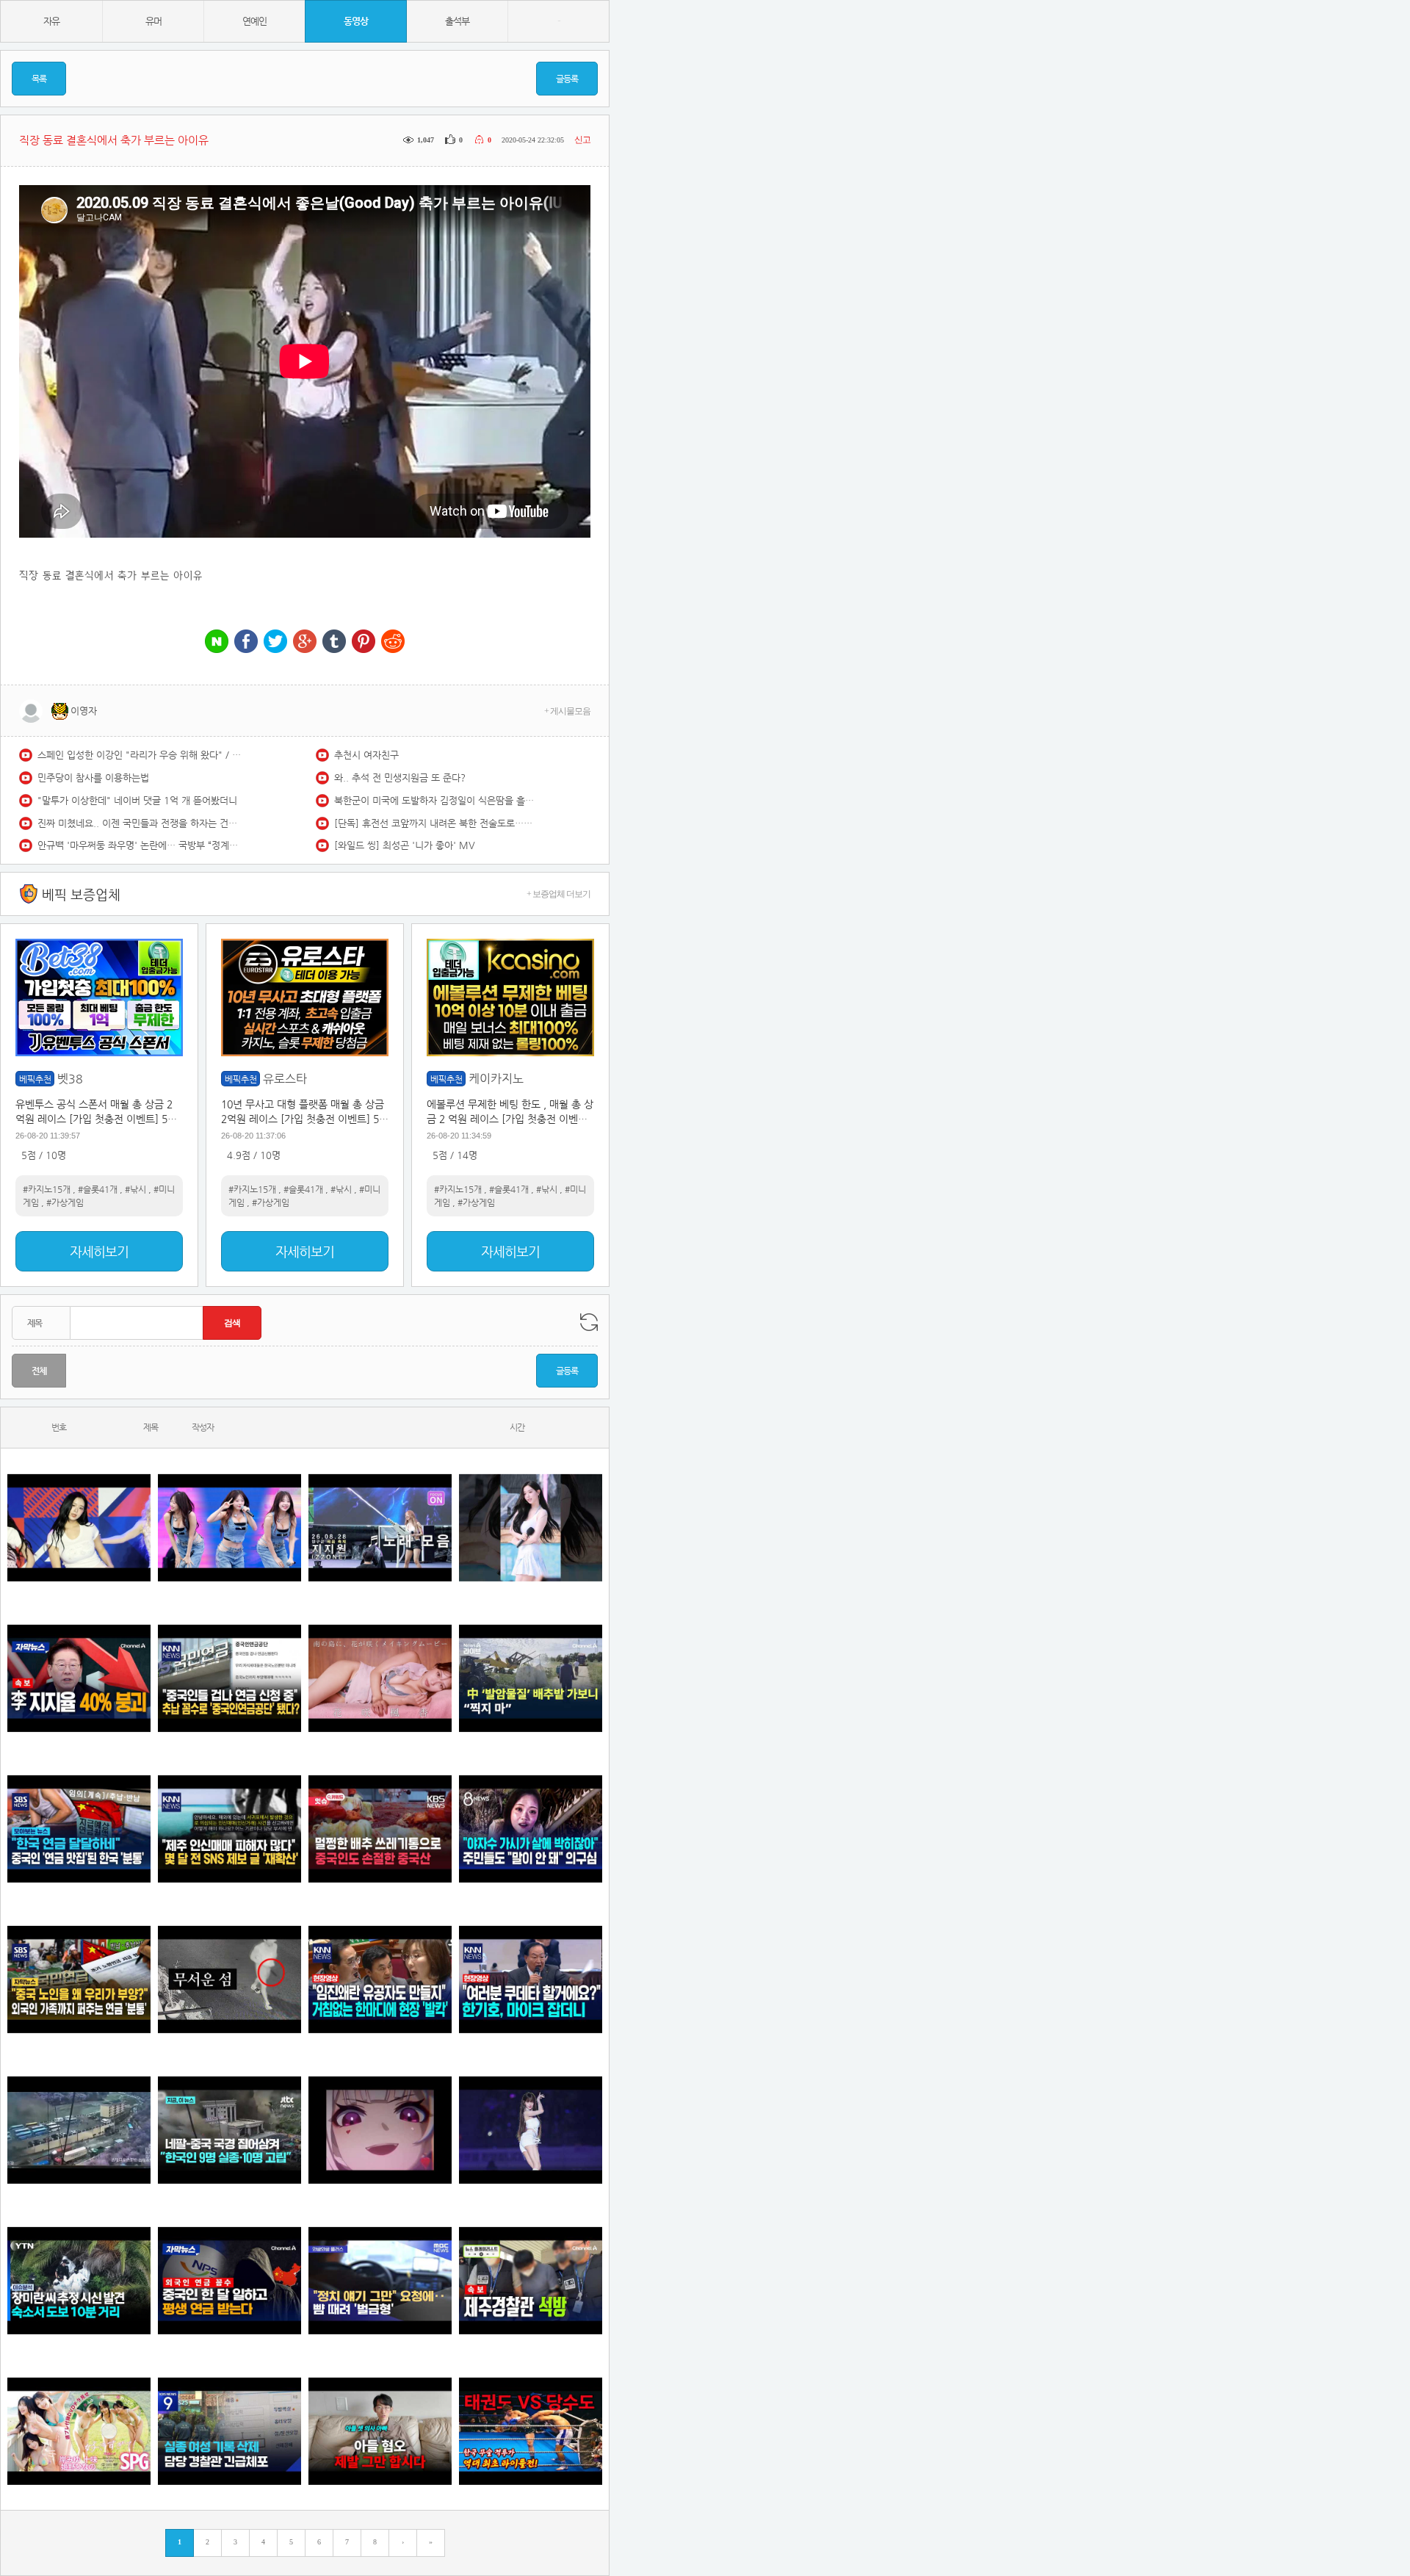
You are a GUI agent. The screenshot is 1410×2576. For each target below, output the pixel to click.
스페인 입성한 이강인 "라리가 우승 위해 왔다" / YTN (140, 755)
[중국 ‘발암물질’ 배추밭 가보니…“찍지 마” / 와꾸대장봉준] (531, 1678)
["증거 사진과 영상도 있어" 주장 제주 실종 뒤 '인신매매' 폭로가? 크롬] (229, 1829)
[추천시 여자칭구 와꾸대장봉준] (531, 2130)
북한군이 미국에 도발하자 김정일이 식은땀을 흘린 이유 (437, 800)
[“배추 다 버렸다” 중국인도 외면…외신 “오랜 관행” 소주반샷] (380, 1829)
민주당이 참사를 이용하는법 (93, 778)
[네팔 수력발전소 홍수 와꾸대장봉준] (79, 2130)
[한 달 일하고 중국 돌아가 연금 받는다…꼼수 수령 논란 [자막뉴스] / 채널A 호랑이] (229, 2280)
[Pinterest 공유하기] (364, 642)
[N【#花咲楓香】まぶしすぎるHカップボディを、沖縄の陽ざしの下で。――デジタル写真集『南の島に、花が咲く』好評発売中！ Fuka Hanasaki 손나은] (380, 1678)
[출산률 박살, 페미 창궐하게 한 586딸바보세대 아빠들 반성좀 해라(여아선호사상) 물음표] (380, 2431)
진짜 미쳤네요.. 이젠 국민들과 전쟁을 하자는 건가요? (140, 823)
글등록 (567, 79)
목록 (39, 79)
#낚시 (135, 1189)
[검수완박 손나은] (531, 1829)
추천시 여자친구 (366, 755)
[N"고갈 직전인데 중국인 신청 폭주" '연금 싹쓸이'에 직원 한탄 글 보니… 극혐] (229, 1678)
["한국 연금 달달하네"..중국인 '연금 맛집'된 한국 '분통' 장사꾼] (79, 1829)
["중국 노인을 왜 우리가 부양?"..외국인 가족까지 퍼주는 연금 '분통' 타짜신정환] (79, 1979)
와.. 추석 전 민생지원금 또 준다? (400, 778)
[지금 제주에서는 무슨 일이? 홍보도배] (229, 1979)
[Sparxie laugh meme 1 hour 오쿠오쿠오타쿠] (380, 2130)
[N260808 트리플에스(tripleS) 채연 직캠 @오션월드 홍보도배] (531, 1527)
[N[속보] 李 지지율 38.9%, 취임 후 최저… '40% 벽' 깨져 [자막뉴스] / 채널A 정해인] (79, 1678)
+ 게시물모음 (567, 711)
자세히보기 (99, 1251)
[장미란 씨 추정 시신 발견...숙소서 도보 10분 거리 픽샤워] (79, 2280)
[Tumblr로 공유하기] (334, 642)
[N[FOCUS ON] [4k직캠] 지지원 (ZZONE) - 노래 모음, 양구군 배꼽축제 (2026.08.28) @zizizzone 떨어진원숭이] (380, 1527)
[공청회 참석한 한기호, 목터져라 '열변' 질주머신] (531, 1979)
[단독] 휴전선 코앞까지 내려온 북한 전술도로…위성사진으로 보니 (437, 823)
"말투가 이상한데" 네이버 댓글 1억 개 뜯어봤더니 (137, 800)
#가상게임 (65, 1202)
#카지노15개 (47, 1189)
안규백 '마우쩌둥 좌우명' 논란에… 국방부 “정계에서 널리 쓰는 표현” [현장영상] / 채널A (140, 845)
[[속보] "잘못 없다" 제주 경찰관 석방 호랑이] (531, 2280)
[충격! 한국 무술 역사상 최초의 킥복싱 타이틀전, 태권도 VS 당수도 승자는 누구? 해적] (531, 2431)
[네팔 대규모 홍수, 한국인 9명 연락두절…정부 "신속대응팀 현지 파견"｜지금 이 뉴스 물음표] (229, 2130)
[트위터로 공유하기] (275, 642)
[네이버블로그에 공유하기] (217, 642)
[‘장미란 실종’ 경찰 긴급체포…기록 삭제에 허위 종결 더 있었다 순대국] (229, 2431)
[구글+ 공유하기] (305, 642)
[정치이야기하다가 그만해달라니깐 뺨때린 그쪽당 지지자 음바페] (380, 2280)
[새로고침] (589, 1322)
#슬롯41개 (98, 1189)
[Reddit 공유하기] (393, 642)
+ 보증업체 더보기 (558, 894)
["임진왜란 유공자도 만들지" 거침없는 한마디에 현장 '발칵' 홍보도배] (380, 1979)
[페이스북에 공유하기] (246, 642)
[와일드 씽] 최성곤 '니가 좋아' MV (405, 845)
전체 (39, 1371)
